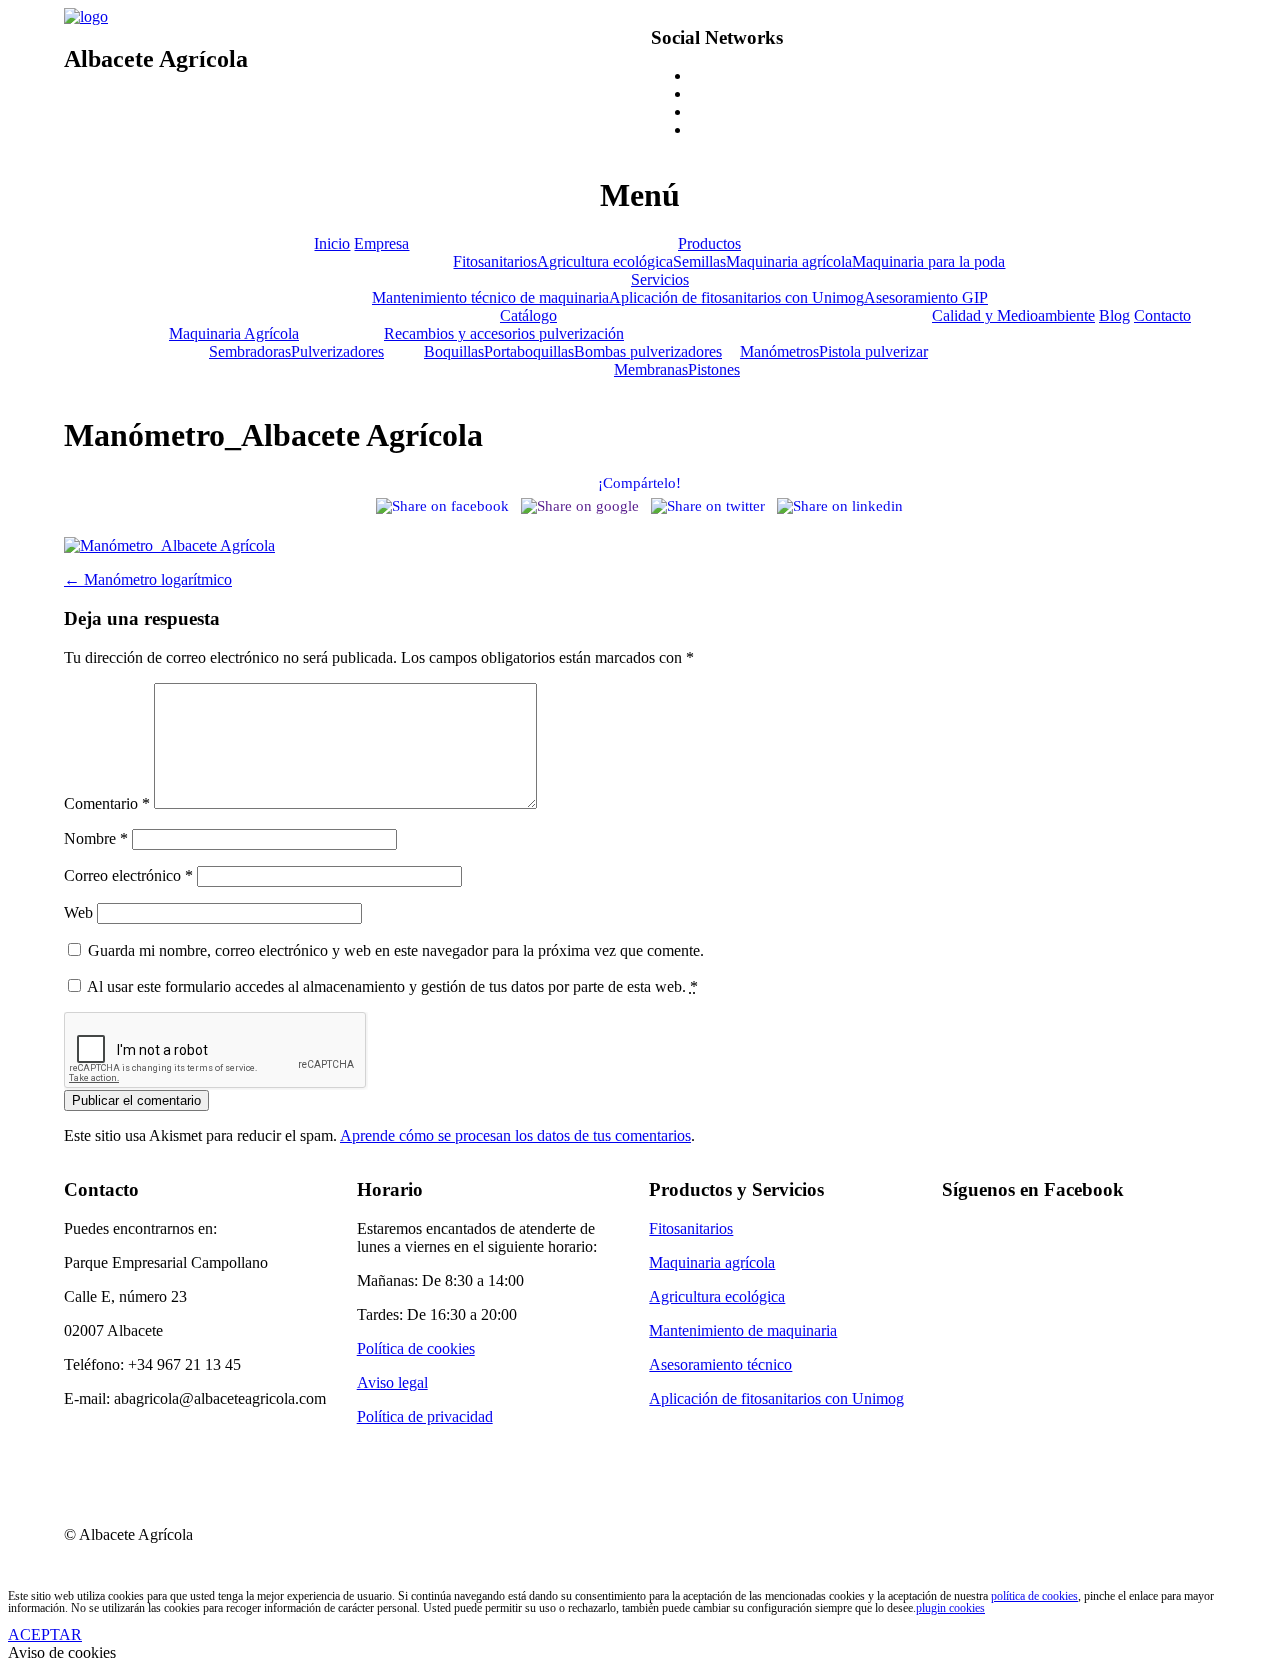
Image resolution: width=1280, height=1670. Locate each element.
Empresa (381, 243)
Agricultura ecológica (605, 261)
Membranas (651, 369)
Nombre (96, 838)
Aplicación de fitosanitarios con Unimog (736, 297)
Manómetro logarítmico (148, 579)
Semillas (699, 261)
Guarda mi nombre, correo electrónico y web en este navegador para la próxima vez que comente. (396, 950)
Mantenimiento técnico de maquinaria (490, 297)
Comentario (107, 803)
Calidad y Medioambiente (1013, 315)
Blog (1114, 315)
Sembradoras (250, 351)
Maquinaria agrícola (789, 261)
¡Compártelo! (639, 483)
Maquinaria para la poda (928, 261)
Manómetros (779, 351)
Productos (709, 243)
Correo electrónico (128, 875)
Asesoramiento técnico (720, 1364)
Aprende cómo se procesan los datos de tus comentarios (515, 1135)
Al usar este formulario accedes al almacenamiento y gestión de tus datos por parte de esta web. (392, 986)
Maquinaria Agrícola (234, 333)
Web (78, 912)
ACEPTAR (45, 1634)
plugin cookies (950, 1608)
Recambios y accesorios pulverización (504, 333)
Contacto (1162, 315)
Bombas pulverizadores (648, 351)
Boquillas (454, 351)
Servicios (660, 279)
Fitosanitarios (495, 261)
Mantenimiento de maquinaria (743, 1330)
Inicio (332, 243)
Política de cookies (416, 1348)
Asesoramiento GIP (926, 297)
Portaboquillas (529, 351)
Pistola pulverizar (873, 351)
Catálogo (528, 315)
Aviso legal (392, 1382)
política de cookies (1034, 1596)
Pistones (714, 369)
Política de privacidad (425, 1416)
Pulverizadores (337, 351)
